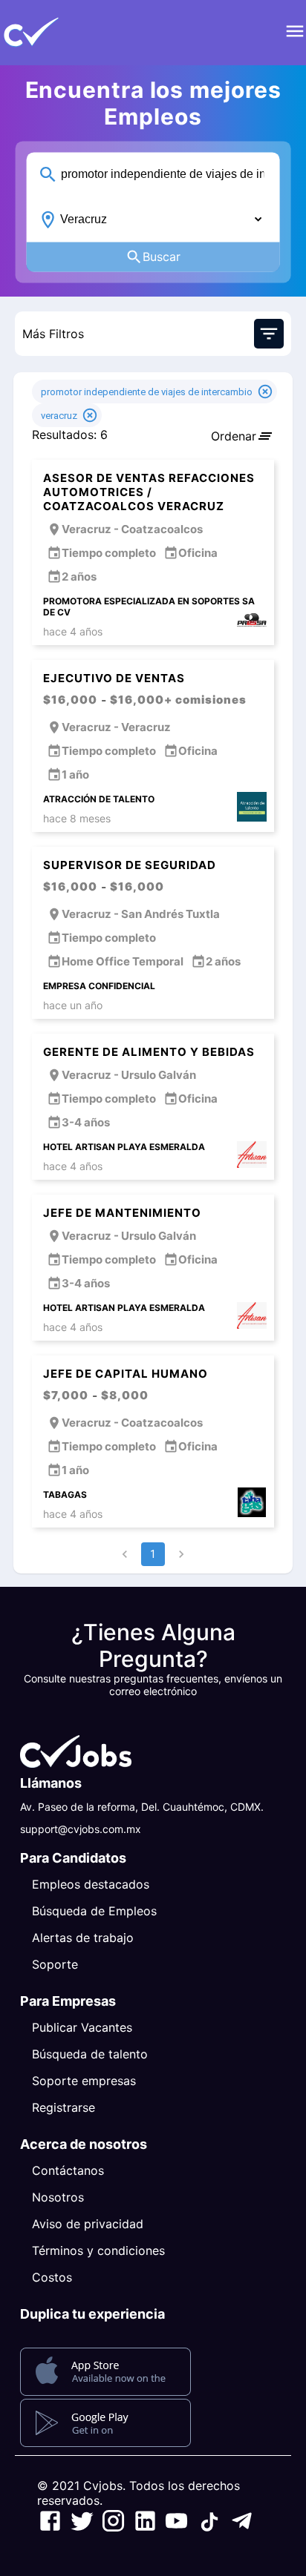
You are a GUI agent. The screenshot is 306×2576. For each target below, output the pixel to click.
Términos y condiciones (98, 2250)
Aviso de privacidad (88, 2224)
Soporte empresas (84, 2081)
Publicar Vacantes (82, 2027)
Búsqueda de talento (90, 2054)
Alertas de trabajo (83, 1938)
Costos (52, 2277)
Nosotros (58, 2197)
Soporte (55, 1964)
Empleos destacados (91, 1884)
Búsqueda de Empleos (94, 1911)
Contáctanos (68, 2170)
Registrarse (64, 2107)
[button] (56, 33)
